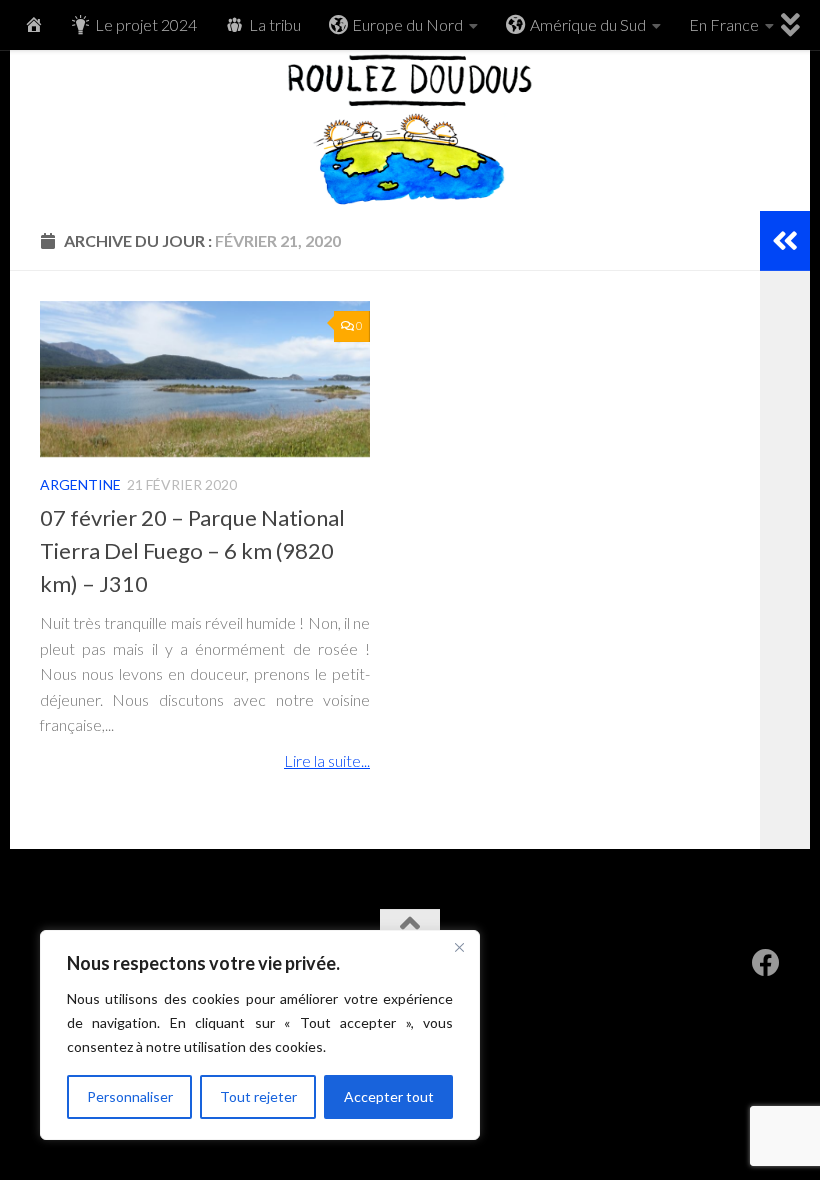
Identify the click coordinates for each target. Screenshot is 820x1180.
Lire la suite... (327, 760)
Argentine (80, 484)
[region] (260, 1035)
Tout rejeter (258, 1096)
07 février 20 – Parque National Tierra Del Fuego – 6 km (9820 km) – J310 (192, 550)
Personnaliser (130, 1096)
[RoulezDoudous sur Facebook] (766, 963)
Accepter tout (389, 1096)
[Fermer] (459, 947)
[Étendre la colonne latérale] (785, 241)
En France (724, 24)
